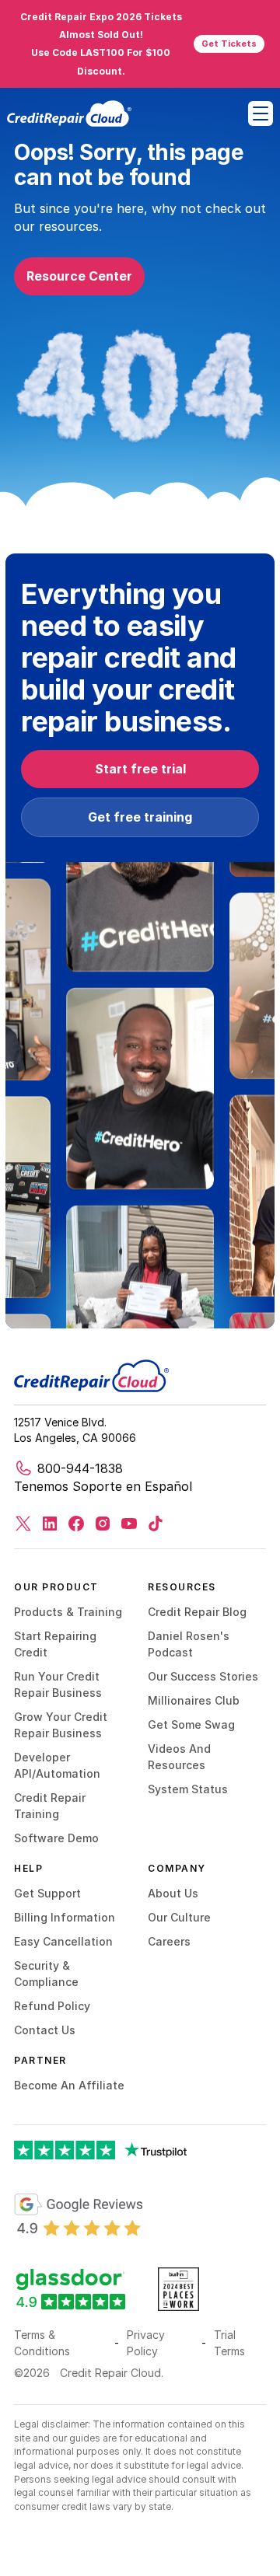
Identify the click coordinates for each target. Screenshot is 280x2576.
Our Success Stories (203, 1676)
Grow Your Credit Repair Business (61, 1725)
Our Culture (179, 1917)
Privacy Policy (146, 2343)
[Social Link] (23, 1524)
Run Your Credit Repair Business (58, 1684)
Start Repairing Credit (55, 1644)
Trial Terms (229, 2343)
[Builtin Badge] (79, 2215)
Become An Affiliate (69, 2085)
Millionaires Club (194, 1700)
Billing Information (65, 1917)
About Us (173, 1893)
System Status (188, 1789)
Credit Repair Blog (197, 1612)
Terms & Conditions (42, 2343)
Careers (169, 1941)
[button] (261, 113)
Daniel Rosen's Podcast (189, 1644)
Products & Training (68, 1612)
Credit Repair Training (50, 1806)
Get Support (47, 1893)
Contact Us (45, 2030)
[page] (92, 1376)
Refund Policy (52, 2006)
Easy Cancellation (63, 1941)
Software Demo (56, 1838)
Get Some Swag (191, 1724)
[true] (69, 113)
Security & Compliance (46, 1974)
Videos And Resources (179, 1757)
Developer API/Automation (57, 1765)
